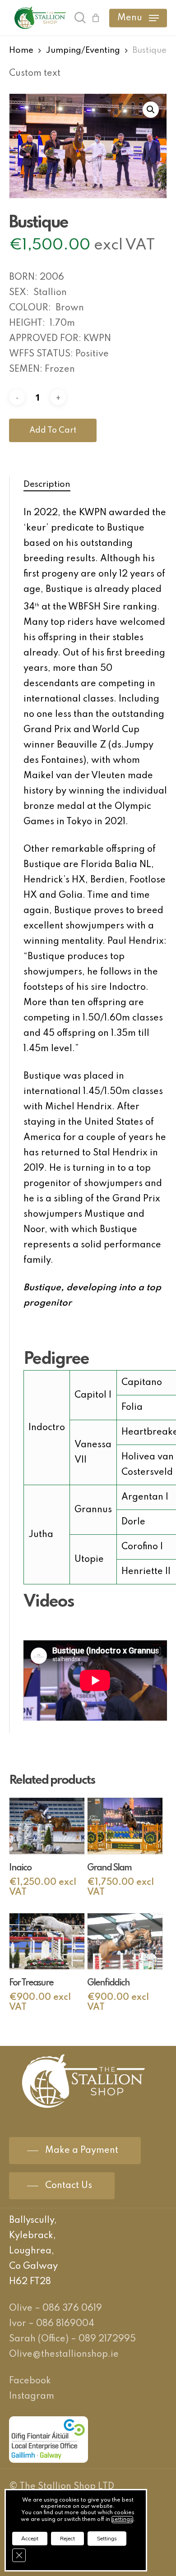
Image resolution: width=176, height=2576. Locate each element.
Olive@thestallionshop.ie (64, 2354)
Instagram (32, 2396)
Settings (107, 2539)
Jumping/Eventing (83, 51)
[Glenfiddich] (125, 1941)
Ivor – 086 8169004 (52, 2324)
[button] (138, 18)
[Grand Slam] (125, 1826)
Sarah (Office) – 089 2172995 (72, 2339)
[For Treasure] (47, 1941)
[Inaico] (47, 1826)
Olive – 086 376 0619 (56, 2308)
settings (122, 2520)
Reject (67, 2539)
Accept (30, 2539)
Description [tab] (47, 484)
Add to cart (53, 430)
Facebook (30, 2381)
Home (21, 51)
